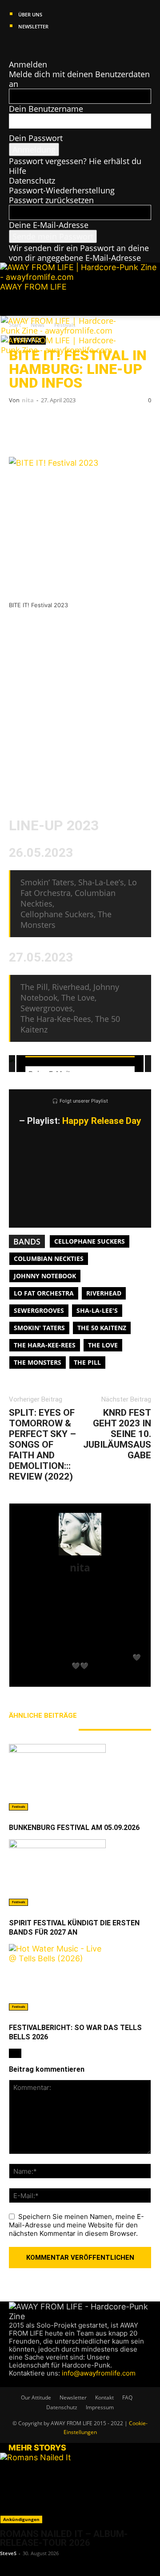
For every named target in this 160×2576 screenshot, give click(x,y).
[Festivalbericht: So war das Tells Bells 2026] (80, 1977)
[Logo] (66, 330)
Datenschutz (32, 181)
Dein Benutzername (46, 109)
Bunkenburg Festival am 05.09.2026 (74, 1828)
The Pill (87, 1362)
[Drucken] (102, 424)
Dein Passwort (36, 138)
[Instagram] (22, 45)
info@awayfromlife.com (99, 2373)
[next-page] (18, 2053)
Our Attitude (36, 2397)
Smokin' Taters (39, 1328)
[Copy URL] (129, 424)
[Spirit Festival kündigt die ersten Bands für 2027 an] (80, 1873)
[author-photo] (80, 1555)
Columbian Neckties (49, 1259)
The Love (103, 1345)
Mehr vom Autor (39, 1729)
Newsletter (33, 26)
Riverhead (104, 1293)
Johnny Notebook (45, 1276)
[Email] (49, 424)
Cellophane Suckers (90, 1241)
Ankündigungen (21, 2519)
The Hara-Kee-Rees (45, 1345)
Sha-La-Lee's (97, 1310)
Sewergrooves (39, 1310)
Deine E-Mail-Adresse (49, 225)
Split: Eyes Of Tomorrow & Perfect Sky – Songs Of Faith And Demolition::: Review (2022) (42, 1445)
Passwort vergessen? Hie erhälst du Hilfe (75, 166)
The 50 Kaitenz (102, 1328)
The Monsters (38, 1362)
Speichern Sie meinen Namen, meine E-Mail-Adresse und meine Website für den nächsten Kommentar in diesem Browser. (76, 2225)
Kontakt (104, 2397)
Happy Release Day (102, 1121)
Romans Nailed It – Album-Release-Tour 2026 (64, 2538)
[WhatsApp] (76, 424)
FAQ (127, 2397)
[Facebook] (13, 45)
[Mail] (30, 45)
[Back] (12, 55)
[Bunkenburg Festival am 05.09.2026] (80, 1777)
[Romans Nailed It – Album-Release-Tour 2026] (80, 2488)
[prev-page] (12, 2053)
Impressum (100, 2407)
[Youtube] (46, 45)
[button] (15, 304)
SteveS (8, 2553)
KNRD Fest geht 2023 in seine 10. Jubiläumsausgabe (117, 1434)
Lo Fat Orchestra (44, 1293)
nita (28, 400)
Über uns (30, 14)
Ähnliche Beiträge (43, 1716)
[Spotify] (38, 45)
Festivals (18, 1807)
